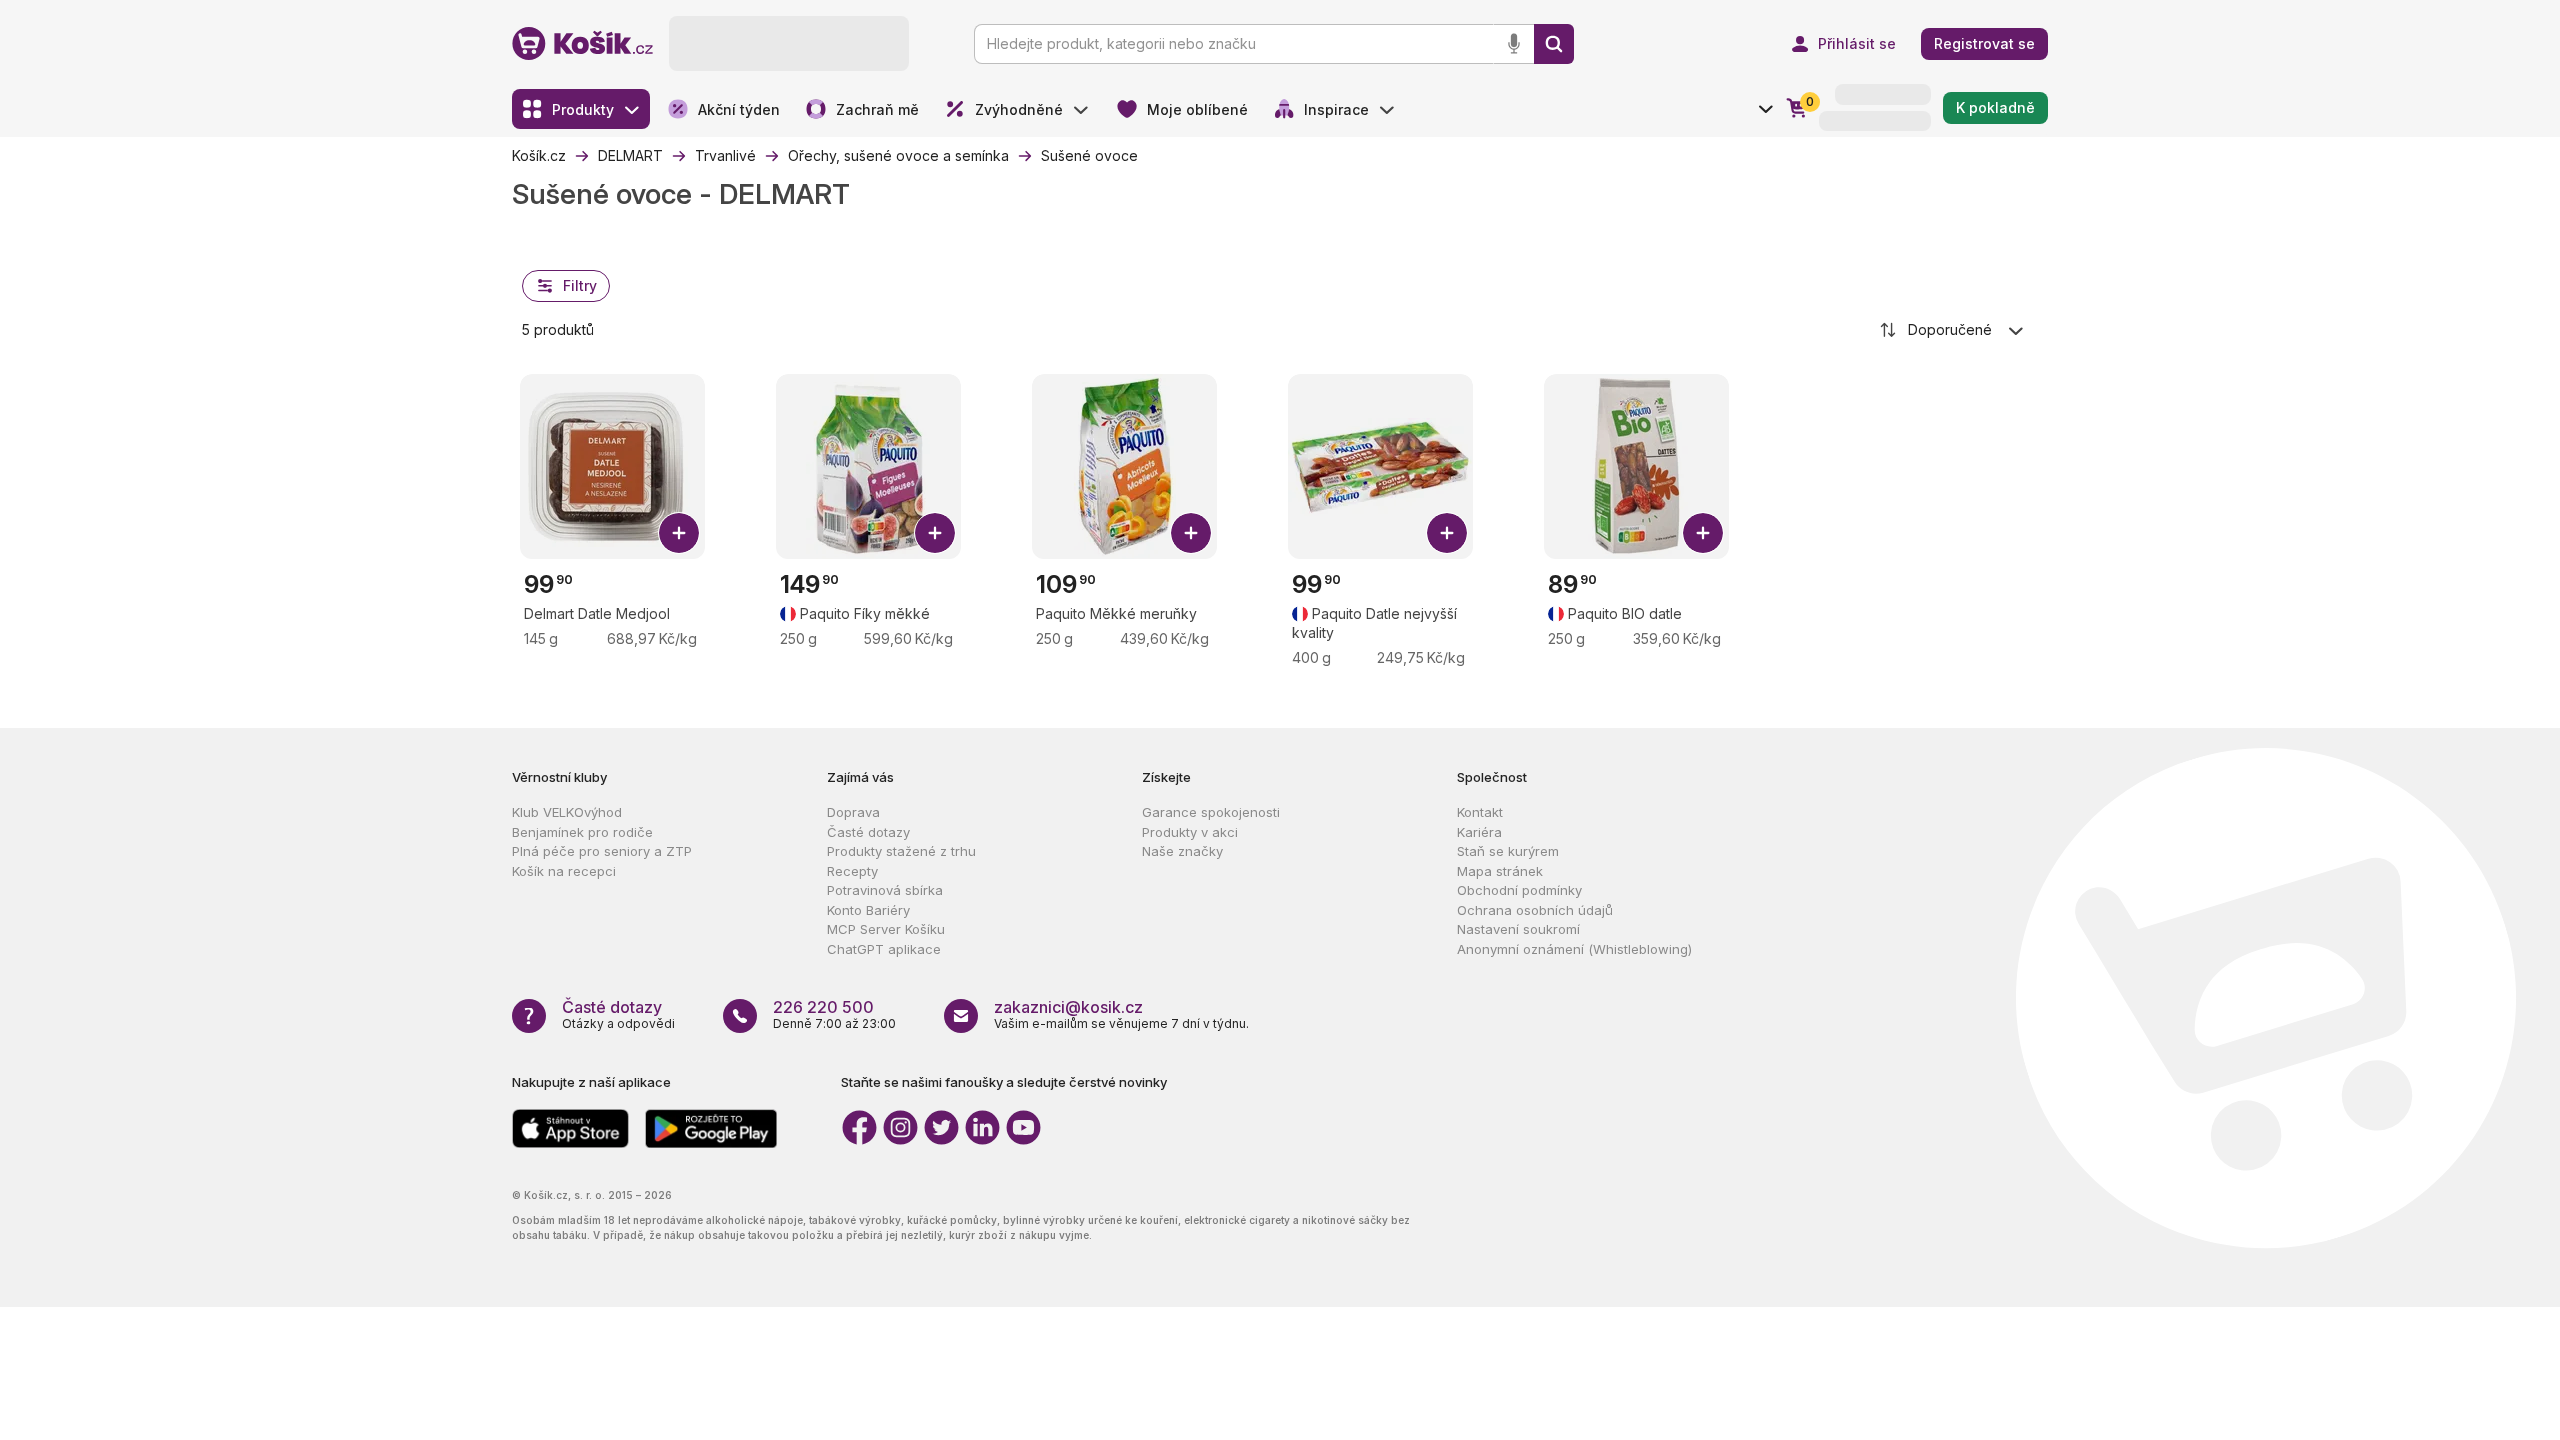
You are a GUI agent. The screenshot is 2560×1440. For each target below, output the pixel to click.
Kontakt (1480, 812)
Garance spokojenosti (1211, 812)
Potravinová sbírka (885, 890)
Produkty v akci (1190, 832)
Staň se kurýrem (1508, 851)
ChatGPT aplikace (884, 949)
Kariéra (1479, 832)
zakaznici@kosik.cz (1068, 1007)
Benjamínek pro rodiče (582, 832)
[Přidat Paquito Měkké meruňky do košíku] (1191, 533)
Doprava (853, 812)
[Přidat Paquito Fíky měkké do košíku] (935, 533)
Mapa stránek (1500, 871)
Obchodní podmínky (1519, 890)
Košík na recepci (564, 871)
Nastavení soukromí (1518, 929)
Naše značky (1182, 851)
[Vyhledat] (1554, 44)
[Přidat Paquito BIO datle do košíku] (1703, 533)
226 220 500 (823, 1007)
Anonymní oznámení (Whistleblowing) (1574, 949)
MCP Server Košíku (886, 929)
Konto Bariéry (868, 910)
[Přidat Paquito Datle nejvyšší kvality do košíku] (1447, 533)
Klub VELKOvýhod (567, 812)
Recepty (852, 871)
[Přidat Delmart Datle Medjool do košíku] (679, 533)
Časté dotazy (868, 832)
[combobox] (1953, 330)
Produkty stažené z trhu (901, 851)
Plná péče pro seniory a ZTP (602, 851)
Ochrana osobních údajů (1535, 910)
